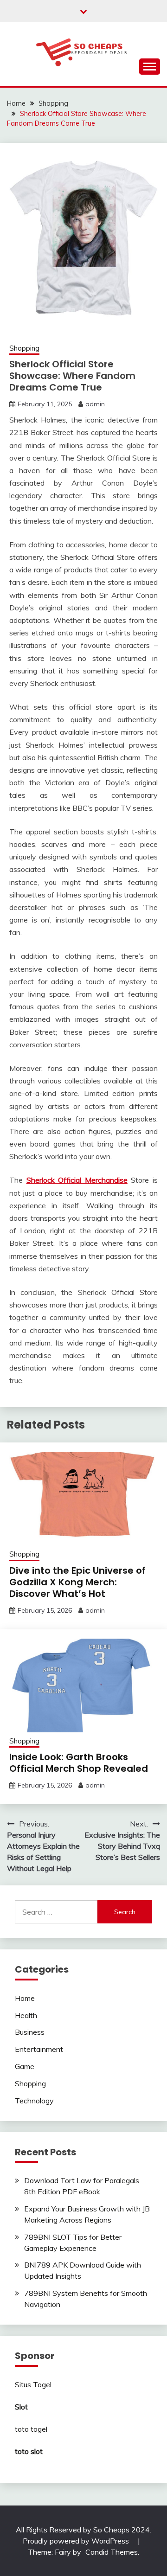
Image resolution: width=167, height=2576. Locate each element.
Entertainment (39, 2049)
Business (30, 2032)
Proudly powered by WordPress (77, 2541)
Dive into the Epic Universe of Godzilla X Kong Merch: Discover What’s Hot (77, 1582)
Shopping (24, 348)
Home (25, 1998)
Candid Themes (112, 2552)
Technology (34, 2101)
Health (26, 2015)
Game (25, 2066)
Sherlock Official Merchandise (77, 1180)
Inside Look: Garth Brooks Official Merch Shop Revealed (79, 1763)
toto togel (31, 2429)
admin (95, 404)
